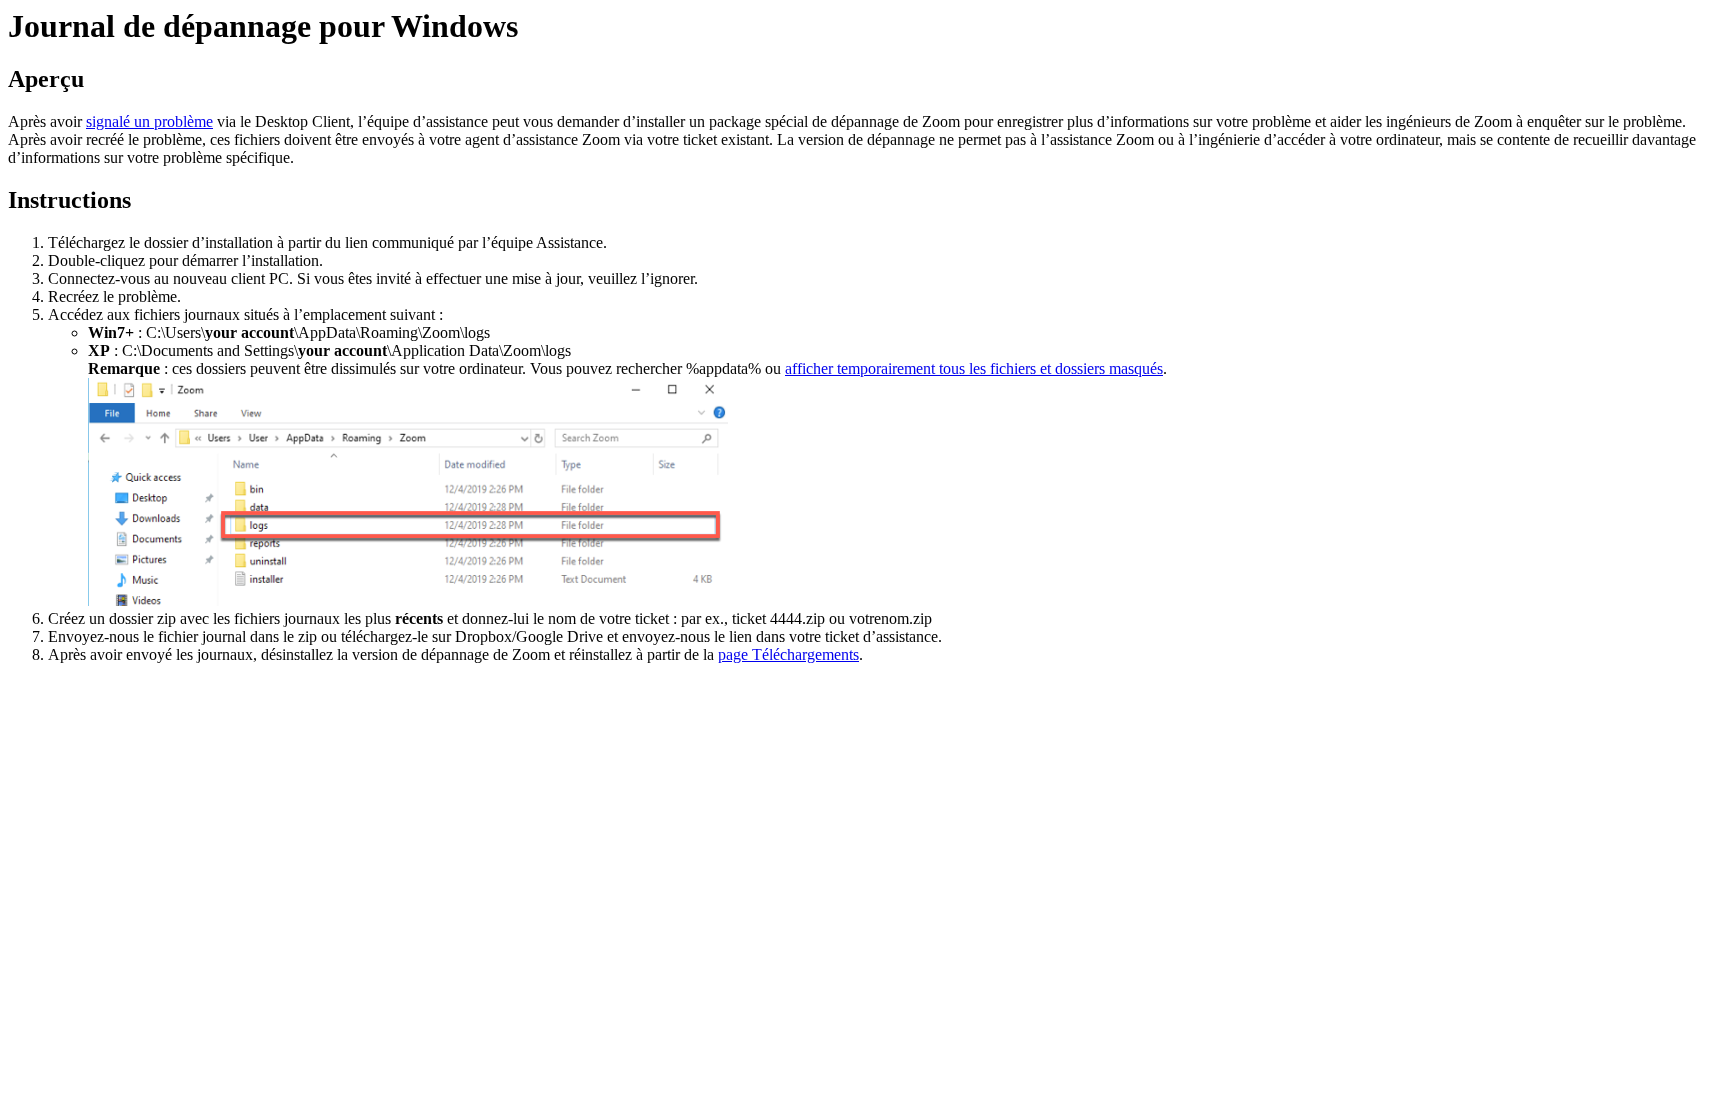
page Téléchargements (788, 654)
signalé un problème (149, 121)
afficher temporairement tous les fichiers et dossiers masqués (974, 368)
